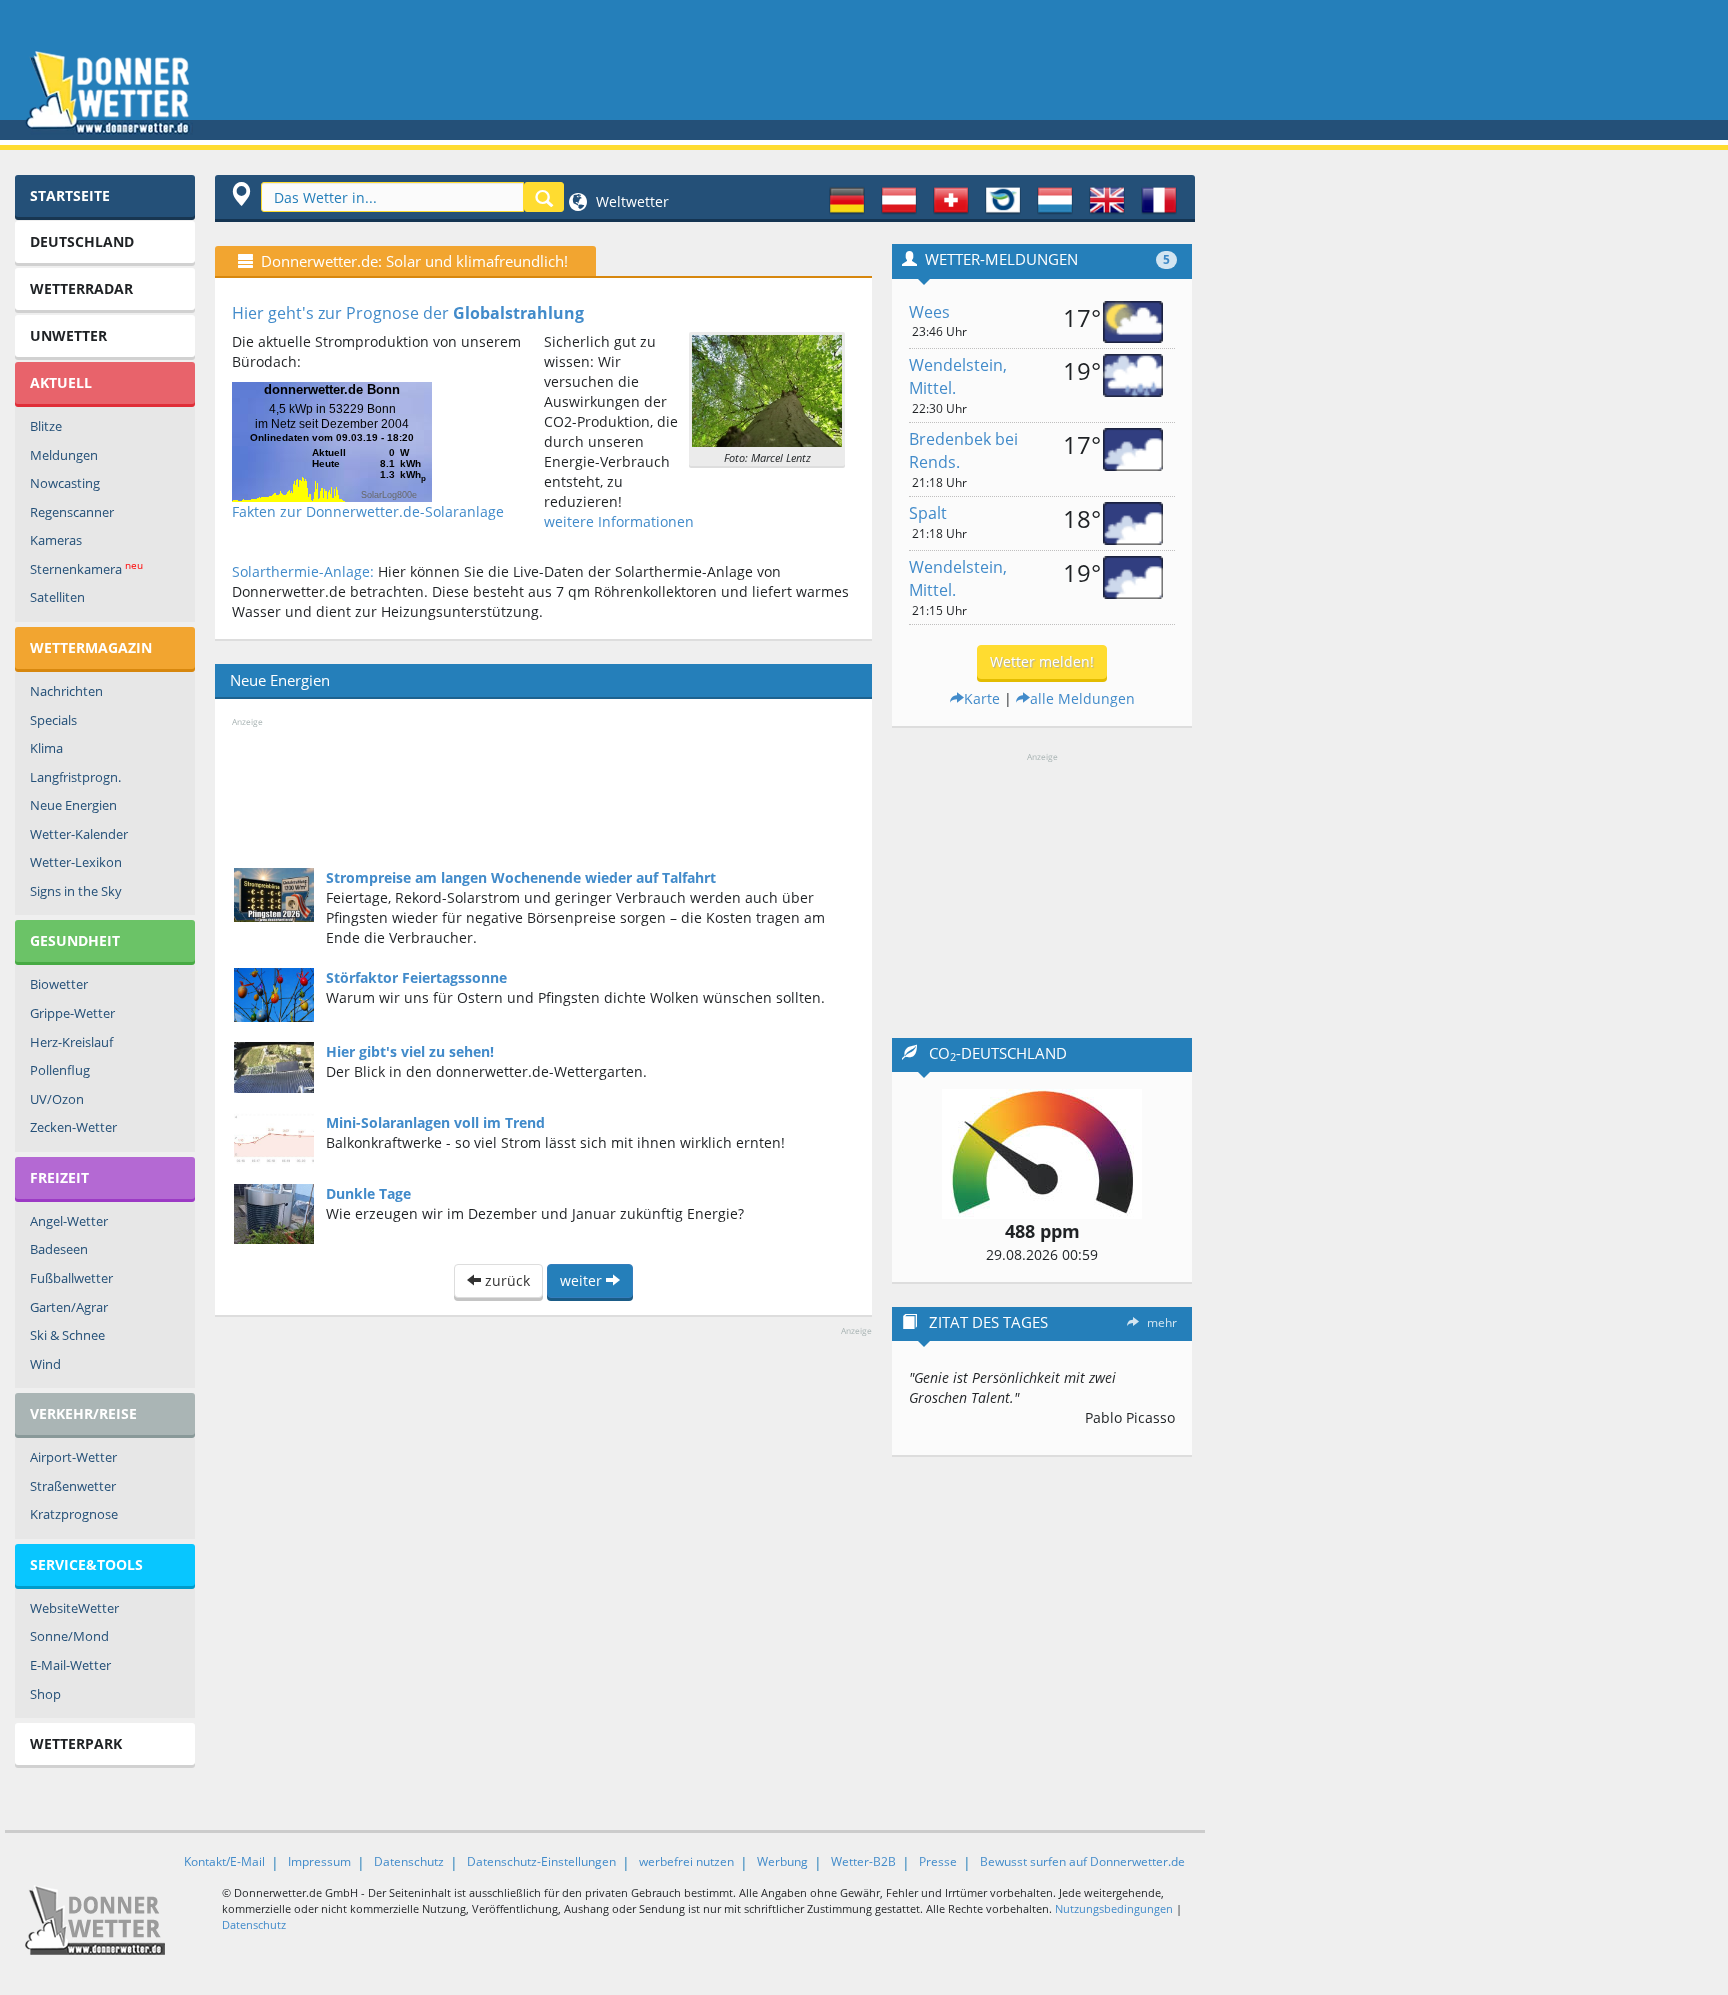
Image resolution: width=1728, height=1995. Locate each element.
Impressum (319, 1861)
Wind (45, 1364)
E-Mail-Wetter (70, 1665)
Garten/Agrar (69, 1307)
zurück (505, 1280)
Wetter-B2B (863, 1861)
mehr (1162, 1322)
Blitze (46, 426)
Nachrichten (66, 691)
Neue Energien (73, 805)
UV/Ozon (57, 1099)
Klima (46, 748)
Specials (53, 720)
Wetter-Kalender (79, 834)
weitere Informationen (619, 521)
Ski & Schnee (67, 1335)
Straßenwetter (73, 1486)
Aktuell (61, 382)
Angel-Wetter (69, 1221)
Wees (929, 312)
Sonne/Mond (69, 1636)
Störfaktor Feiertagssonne (416, 977)
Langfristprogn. (75, 777)
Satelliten (57, 597)
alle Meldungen (1082, 698)
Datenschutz (409, 1861)
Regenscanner (72, 512)
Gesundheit (75, 940)
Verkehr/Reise (83, 1413)
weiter (583, 1280)
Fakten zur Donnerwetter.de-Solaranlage (368, 511)
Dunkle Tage (368, 1193)
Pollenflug (60, 1070)
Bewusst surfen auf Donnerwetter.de (1082, 1861)
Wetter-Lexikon (76, 862)
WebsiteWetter (74, 1608)
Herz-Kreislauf (71, 1042)
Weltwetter (630, 201)
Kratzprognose (74, 1514)
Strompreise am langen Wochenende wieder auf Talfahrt (521, 877)
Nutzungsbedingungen (1114, 1908)
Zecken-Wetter (73, 1127)
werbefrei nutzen (686, 1861)
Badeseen (59, 1249)
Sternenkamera (86, 568)
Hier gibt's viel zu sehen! (410, 1051)
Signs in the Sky (76, 891)
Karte (982, 698)
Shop (45, 1694)
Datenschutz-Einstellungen (541, 1861)
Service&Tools (86, 1564)
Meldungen (64, 455)
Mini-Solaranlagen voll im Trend (435, 1122)
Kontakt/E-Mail (224, 1861)
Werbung (782, 1861)
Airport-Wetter (73, 1457)
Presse (938, 1861)
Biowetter (59, 984)
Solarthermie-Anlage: (303, 571)
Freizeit (59, 1177)
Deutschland (82, 241)
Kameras (56, 540)
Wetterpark (76, 1743)
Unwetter (68, 335)
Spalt (928, 513)
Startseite (70, 195)
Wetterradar (81, 288)
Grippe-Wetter (72, 1013)
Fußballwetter (71, 1278)
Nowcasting (65, 483)
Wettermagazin (91, 647)
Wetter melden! (1042, 661)
